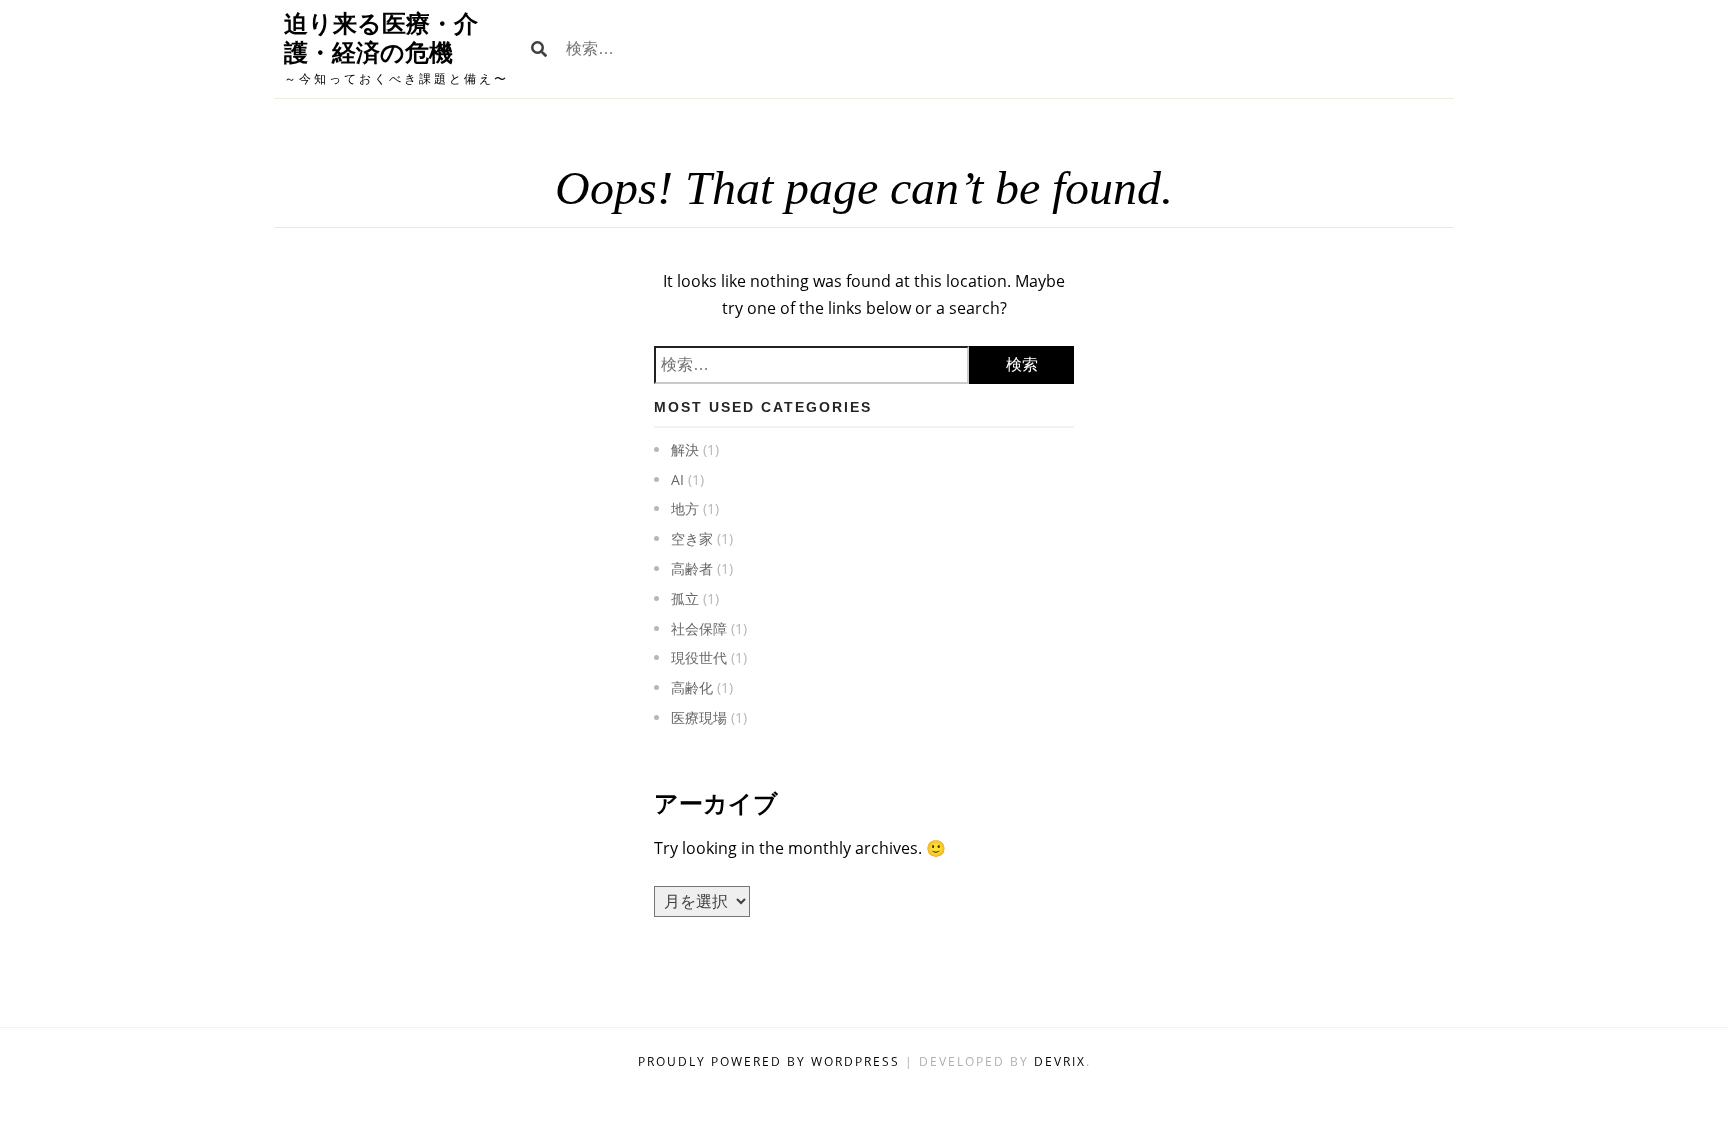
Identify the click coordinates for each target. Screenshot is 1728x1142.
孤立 (685, 598)
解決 (685, 449)
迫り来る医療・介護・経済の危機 (381, 38)
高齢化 (692, 687)
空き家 (692, 538)
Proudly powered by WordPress (771, 1061)
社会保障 (699, 628)
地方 (685, 508)
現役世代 (699, 657)
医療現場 (699, 717)
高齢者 (692, 568)
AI (677, 479)
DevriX (1060, 1061)
